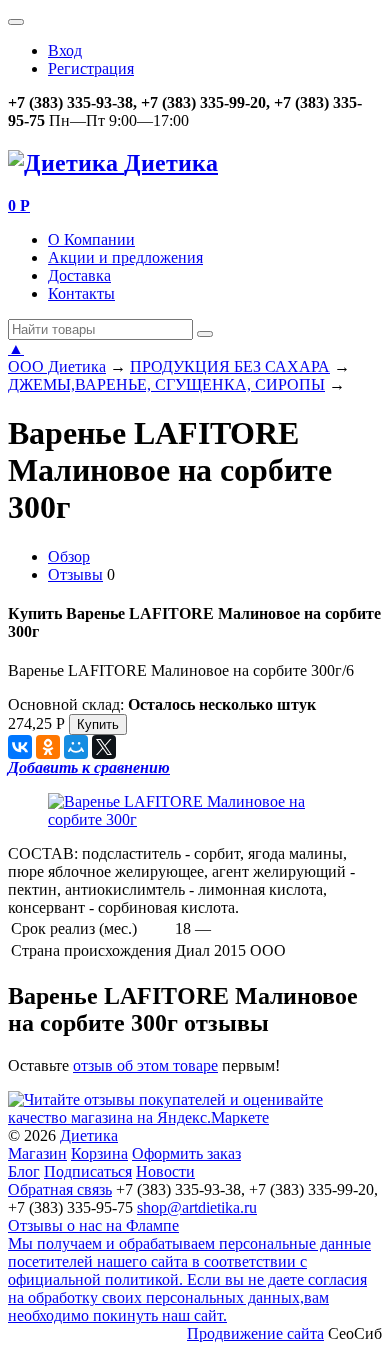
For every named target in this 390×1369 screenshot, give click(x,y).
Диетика (89, 1135)
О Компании (91, 239)
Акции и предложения (125, 257)
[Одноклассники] (48, 747)
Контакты (81, 293)
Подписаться (88, 1171)
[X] (104, 747)
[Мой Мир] (76, 747)
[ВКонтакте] (20, 747)
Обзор (69, 556)
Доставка (79, 275)
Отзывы (75, 574)
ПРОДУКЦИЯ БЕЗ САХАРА (230, 366)
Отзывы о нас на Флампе (93, 1225)
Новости (165, 1171)
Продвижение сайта (255, 1333)
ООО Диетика (57, 366)
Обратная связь (60, 1189)
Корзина (99, 1153)
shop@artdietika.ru (197, 1207)
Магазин (37, 1153)
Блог (24, 1171)
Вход (65, 50)
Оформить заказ (186, 1153)
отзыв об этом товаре (145, 1065)
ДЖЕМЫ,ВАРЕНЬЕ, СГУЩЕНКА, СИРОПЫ (166, 384)
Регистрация (91, 68)
